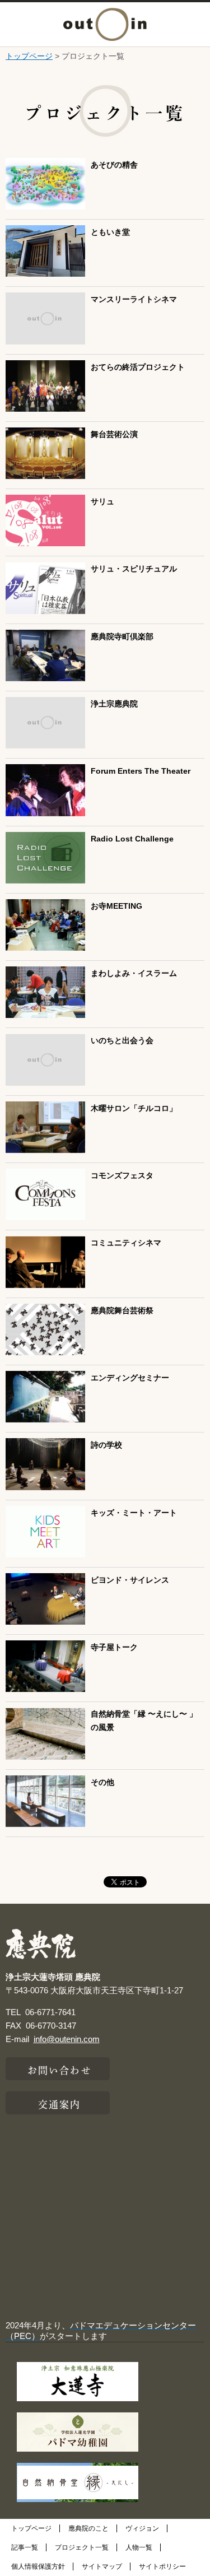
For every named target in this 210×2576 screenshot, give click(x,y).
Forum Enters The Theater (141, 771)
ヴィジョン (142, 2528)
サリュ (102, 502)
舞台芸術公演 (114, 434)
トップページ (29, 56)
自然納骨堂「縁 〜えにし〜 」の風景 (144, 1721)
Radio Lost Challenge (132, 839)
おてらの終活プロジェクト (138, 367)
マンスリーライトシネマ (134, 299)
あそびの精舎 (114, 165)
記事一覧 (25, 2547)
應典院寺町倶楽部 (122, 637)
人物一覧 (139, 2547)
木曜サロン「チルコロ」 (134, 1108)
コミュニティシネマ (126, 1243)
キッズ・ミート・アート (134, 1513)
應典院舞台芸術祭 (122, 1311)
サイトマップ (102, 2566)
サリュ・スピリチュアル (134, 569)
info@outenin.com (67, 2039)
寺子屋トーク (114, 1647)
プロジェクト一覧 (82, 2547)
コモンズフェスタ (122, 1176)
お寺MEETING (116, 906)
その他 (102, 1782)
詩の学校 (106, 1445)
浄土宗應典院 (114, 704)
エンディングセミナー (130, 1378)
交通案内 (59, 2103)
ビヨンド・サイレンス (130, 1580)
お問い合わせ (60, 2069)
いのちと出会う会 (122, 1041)
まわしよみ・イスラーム (134, 973)
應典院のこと (88, 2528)
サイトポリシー (162, 2566)
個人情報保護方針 (38, 2566)
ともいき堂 (110, 232)
